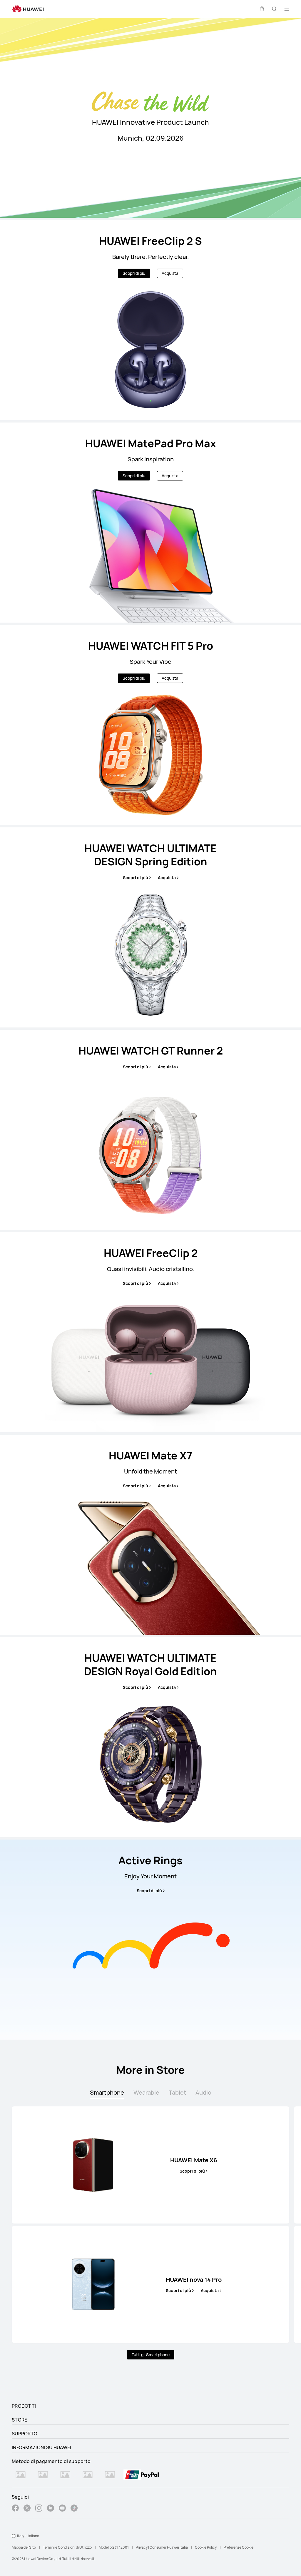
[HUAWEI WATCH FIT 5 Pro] (150, 725)
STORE (20, 2420)
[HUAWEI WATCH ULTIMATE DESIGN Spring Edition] (150, 927)
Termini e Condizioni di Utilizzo (67, 2547)
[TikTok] (74, 2509)
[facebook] (15, 2509)
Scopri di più (134, 273)
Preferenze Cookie (239, 2547)
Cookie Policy (206, 2547)
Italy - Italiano (28, 2536)
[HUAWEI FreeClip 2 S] (150, 320)
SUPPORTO (25, 2434)
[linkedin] (51, 2509)
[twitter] (27, 2509)
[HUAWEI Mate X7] (150, 1535)
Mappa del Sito (24, 2547)
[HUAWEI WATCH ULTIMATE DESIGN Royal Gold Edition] (150, 1737)
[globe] (14, 2536)
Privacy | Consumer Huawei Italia (162, 2547)
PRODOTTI (24, 2406)
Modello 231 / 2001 (114, 2547)
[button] (262, 9)
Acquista (170, 273)
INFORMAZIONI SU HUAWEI (42, 2447)
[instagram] (39, 2509)
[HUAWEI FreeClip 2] (150, 1332)
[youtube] (62, 2509)
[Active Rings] (150, 1940)
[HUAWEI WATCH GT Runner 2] (150, 1130)
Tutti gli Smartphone (151, 2355)
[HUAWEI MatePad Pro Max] (150, 523)
